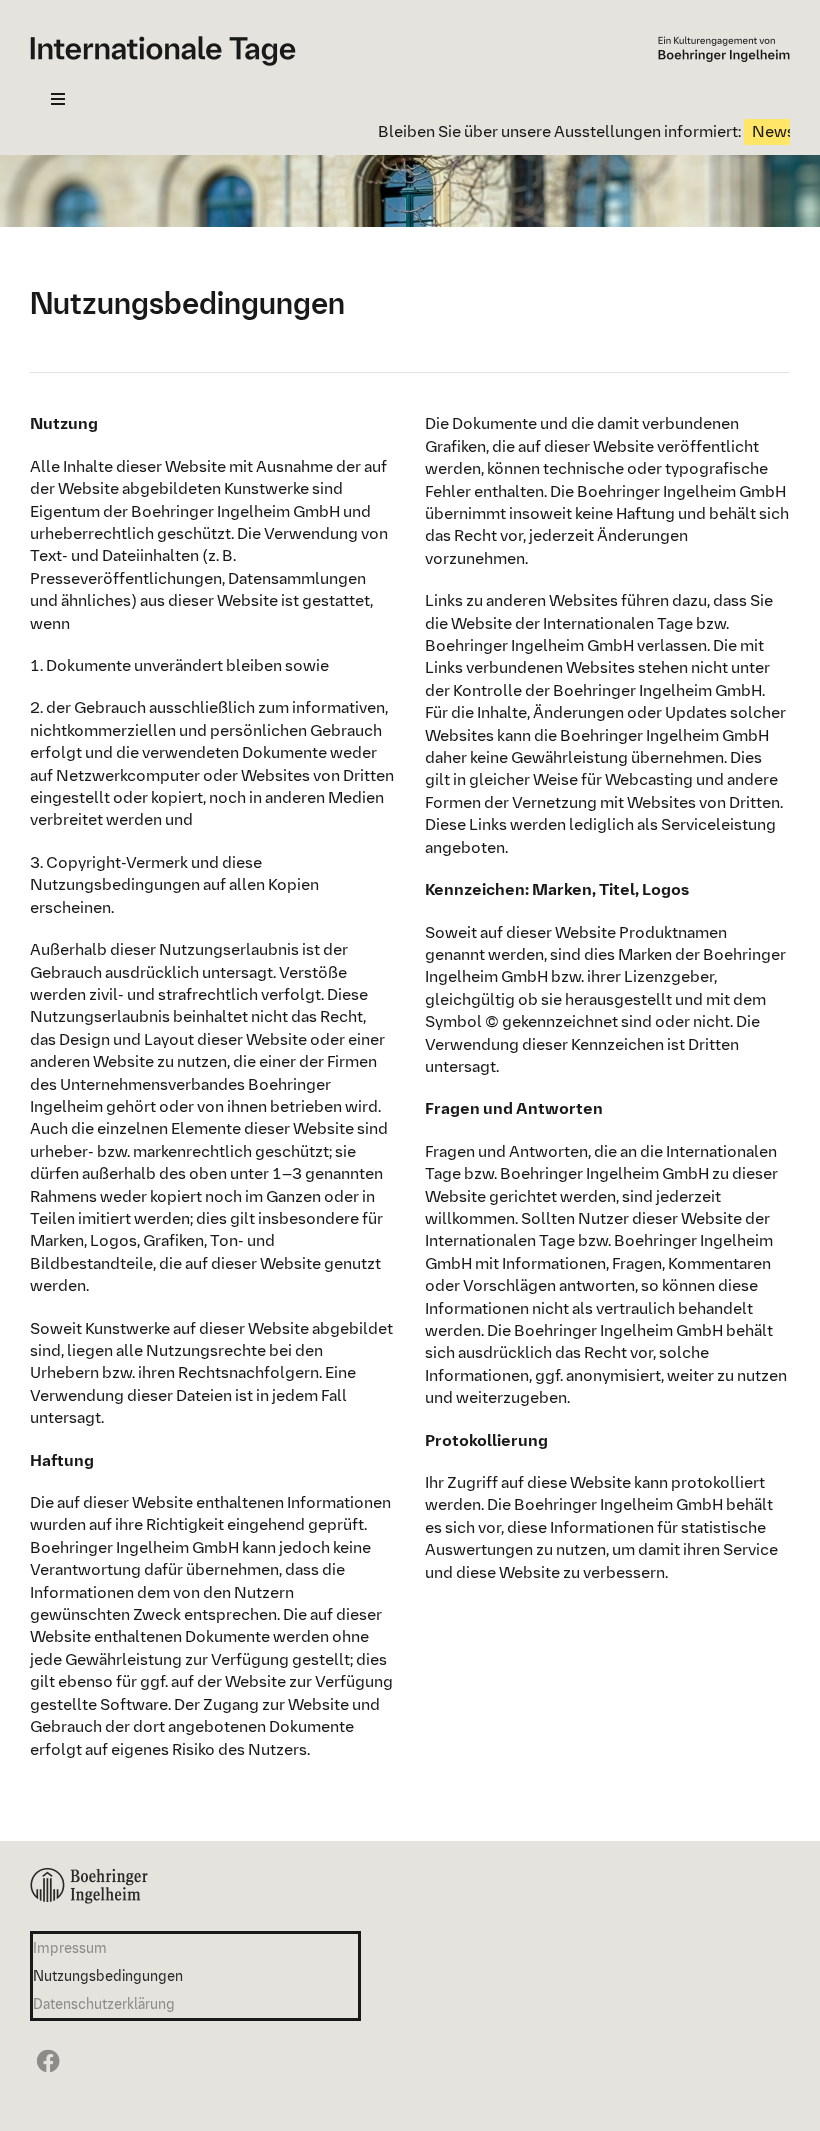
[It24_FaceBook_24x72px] (45, 2048)
